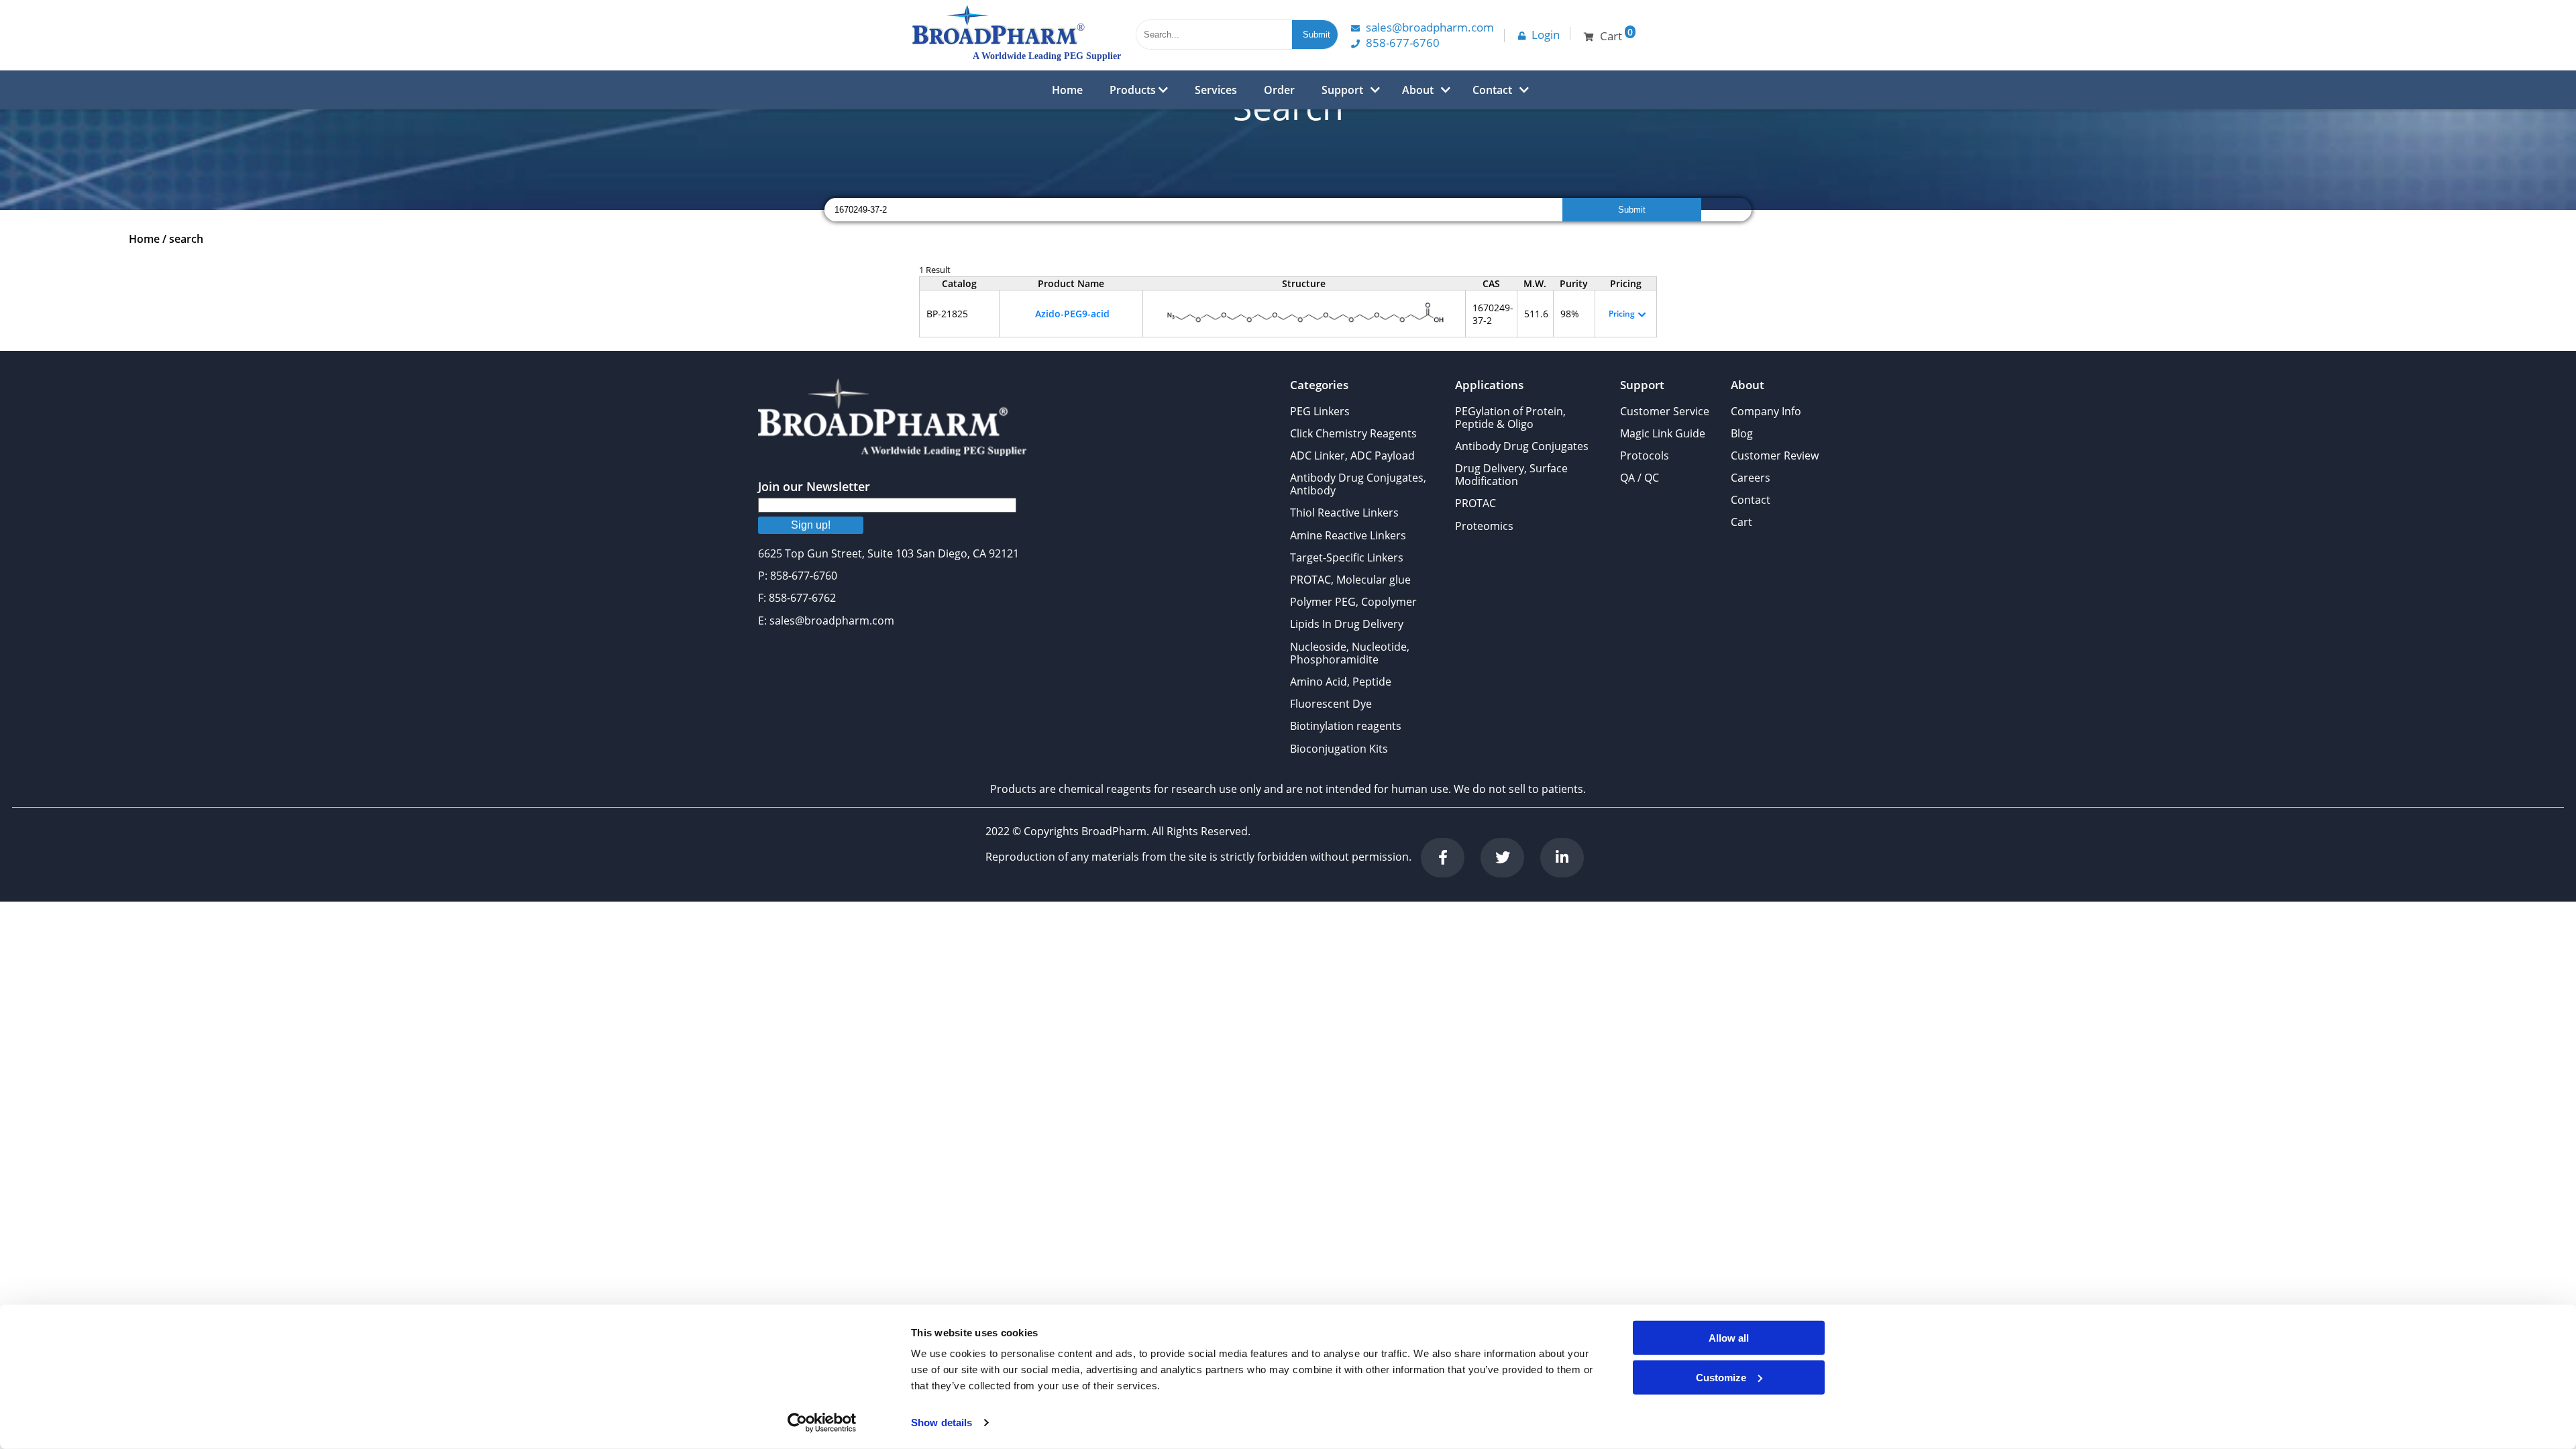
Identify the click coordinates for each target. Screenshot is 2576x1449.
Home (1067, 90)
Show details (942, 1423)
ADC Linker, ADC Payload (1352, 455)
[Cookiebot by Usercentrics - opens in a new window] (822, 1423)
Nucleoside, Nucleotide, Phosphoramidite (1350, 653)
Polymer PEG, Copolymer (1353, 602)
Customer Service (1665, 411)
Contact (1492, 90)
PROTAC (1475, 503)
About (1418, 90)
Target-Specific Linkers (1347, 557)
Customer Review (1775, 455)
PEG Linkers (1320, 411)
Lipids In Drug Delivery (1347, 624)
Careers (1751, 478)
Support (1342, 90)
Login (1546, 35)
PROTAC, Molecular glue (1350, 580)
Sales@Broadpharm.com (1430, 27)
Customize (1721, 1377)
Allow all (1729, 1338)
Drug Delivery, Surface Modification (1511, 475)
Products (1134, 90)
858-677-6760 (1403, 43)
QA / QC (1640, 478)
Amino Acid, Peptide (1341, 682)
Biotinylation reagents (1346, 726)
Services (1216, 90)
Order (1279, 90)
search (186, 239)
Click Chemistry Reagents (1353, 433)
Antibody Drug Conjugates (1522, 446)
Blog (1742, 433)
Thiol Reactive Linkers (1344, 513)
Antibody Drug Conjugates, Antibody (1358, 484)
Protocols (1645, 455)
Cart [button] (1616, 35)
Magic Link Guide (1663, 433)
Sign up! (811, 525)
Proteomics (1484, 526)
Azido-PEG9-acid (1072, 314)
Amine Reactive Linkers (1348, 535)
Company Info (1766, 411)
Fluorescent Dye (1331, 704)
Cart (1741, 522)
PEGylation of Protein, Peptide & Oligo (1510, 418)
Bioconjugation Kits (1339, 749)
